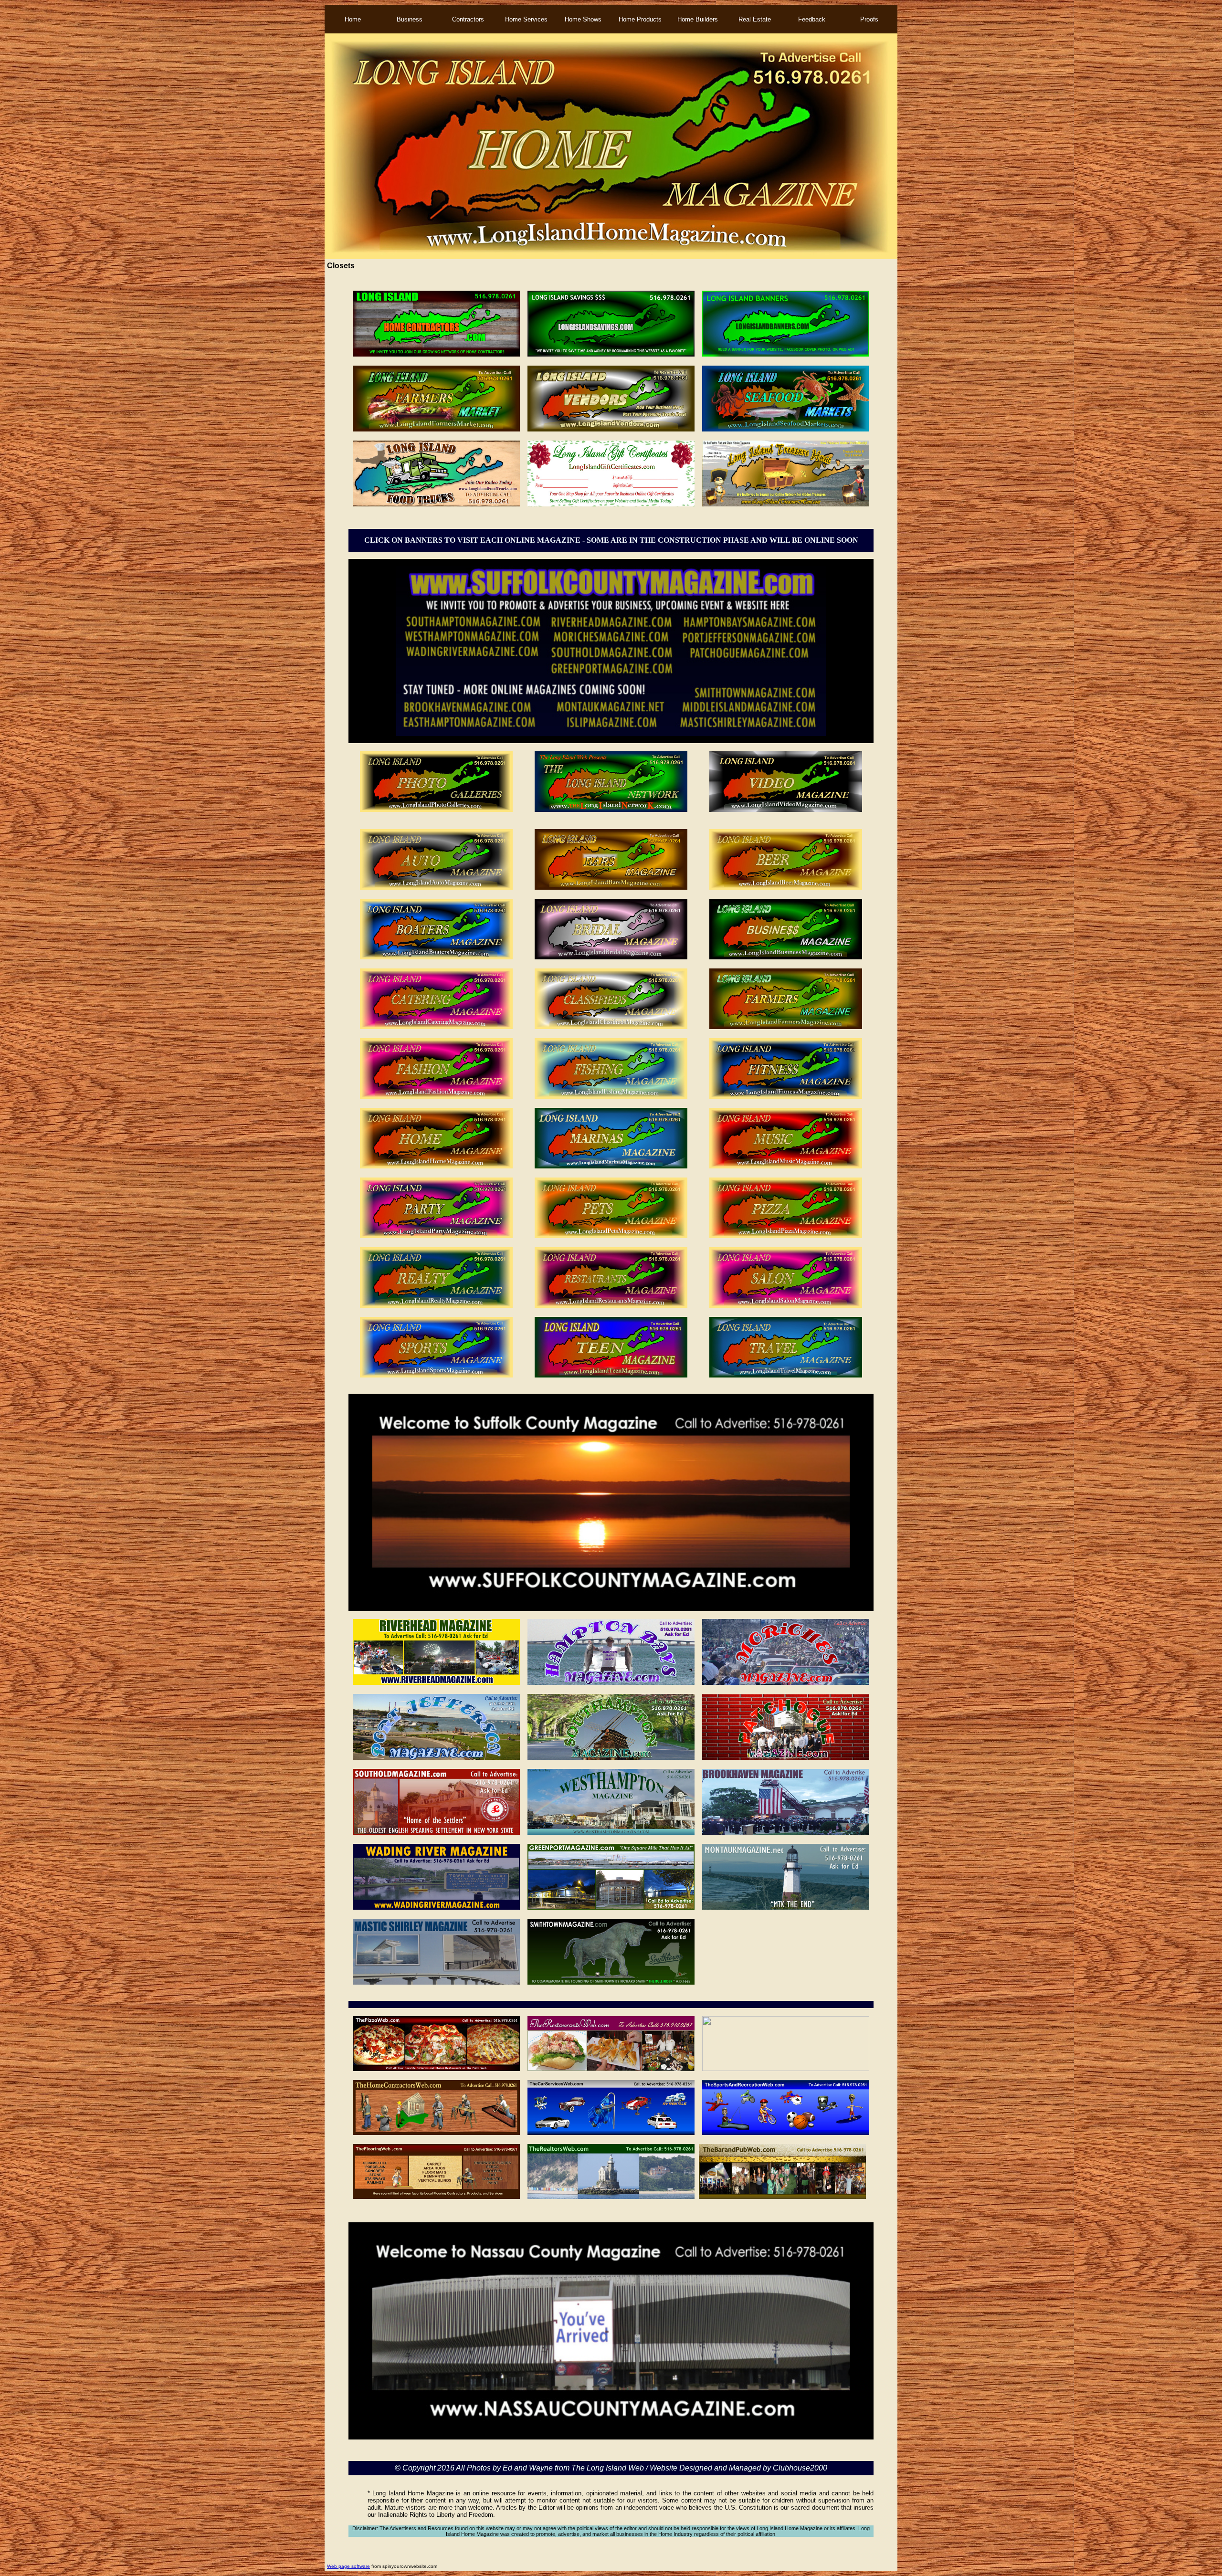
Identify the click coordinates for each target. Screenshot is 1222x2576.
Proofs (869, 19)
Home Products (640, 19)
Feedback (812, 19)
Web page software (348, 2566)
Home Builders (698, 19)
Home (353, 19)
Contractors (468, 19)
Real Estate (755, 19)
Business (410, 19)
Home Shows (583, 19)
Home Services (526, 19)
